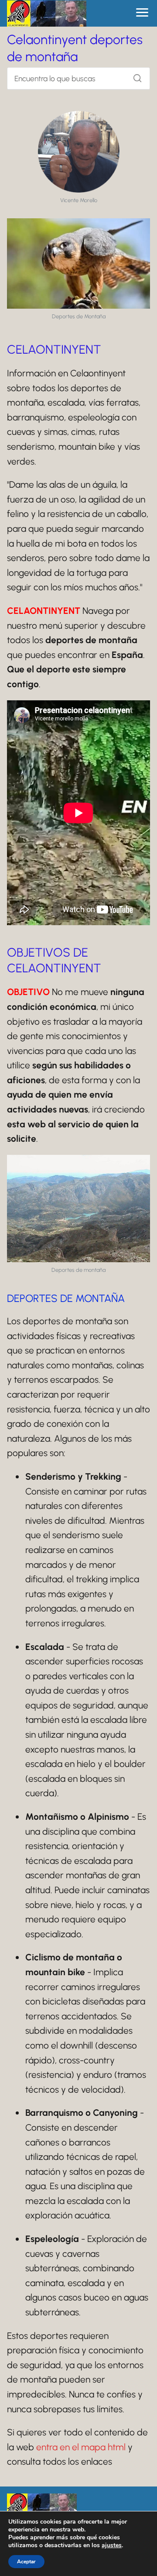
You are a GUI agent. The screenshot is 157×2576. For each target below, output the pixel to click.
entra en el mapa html (81, 2447)
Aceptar (26, 2562)
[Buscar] (134, 76)
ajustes (112, 2545)
